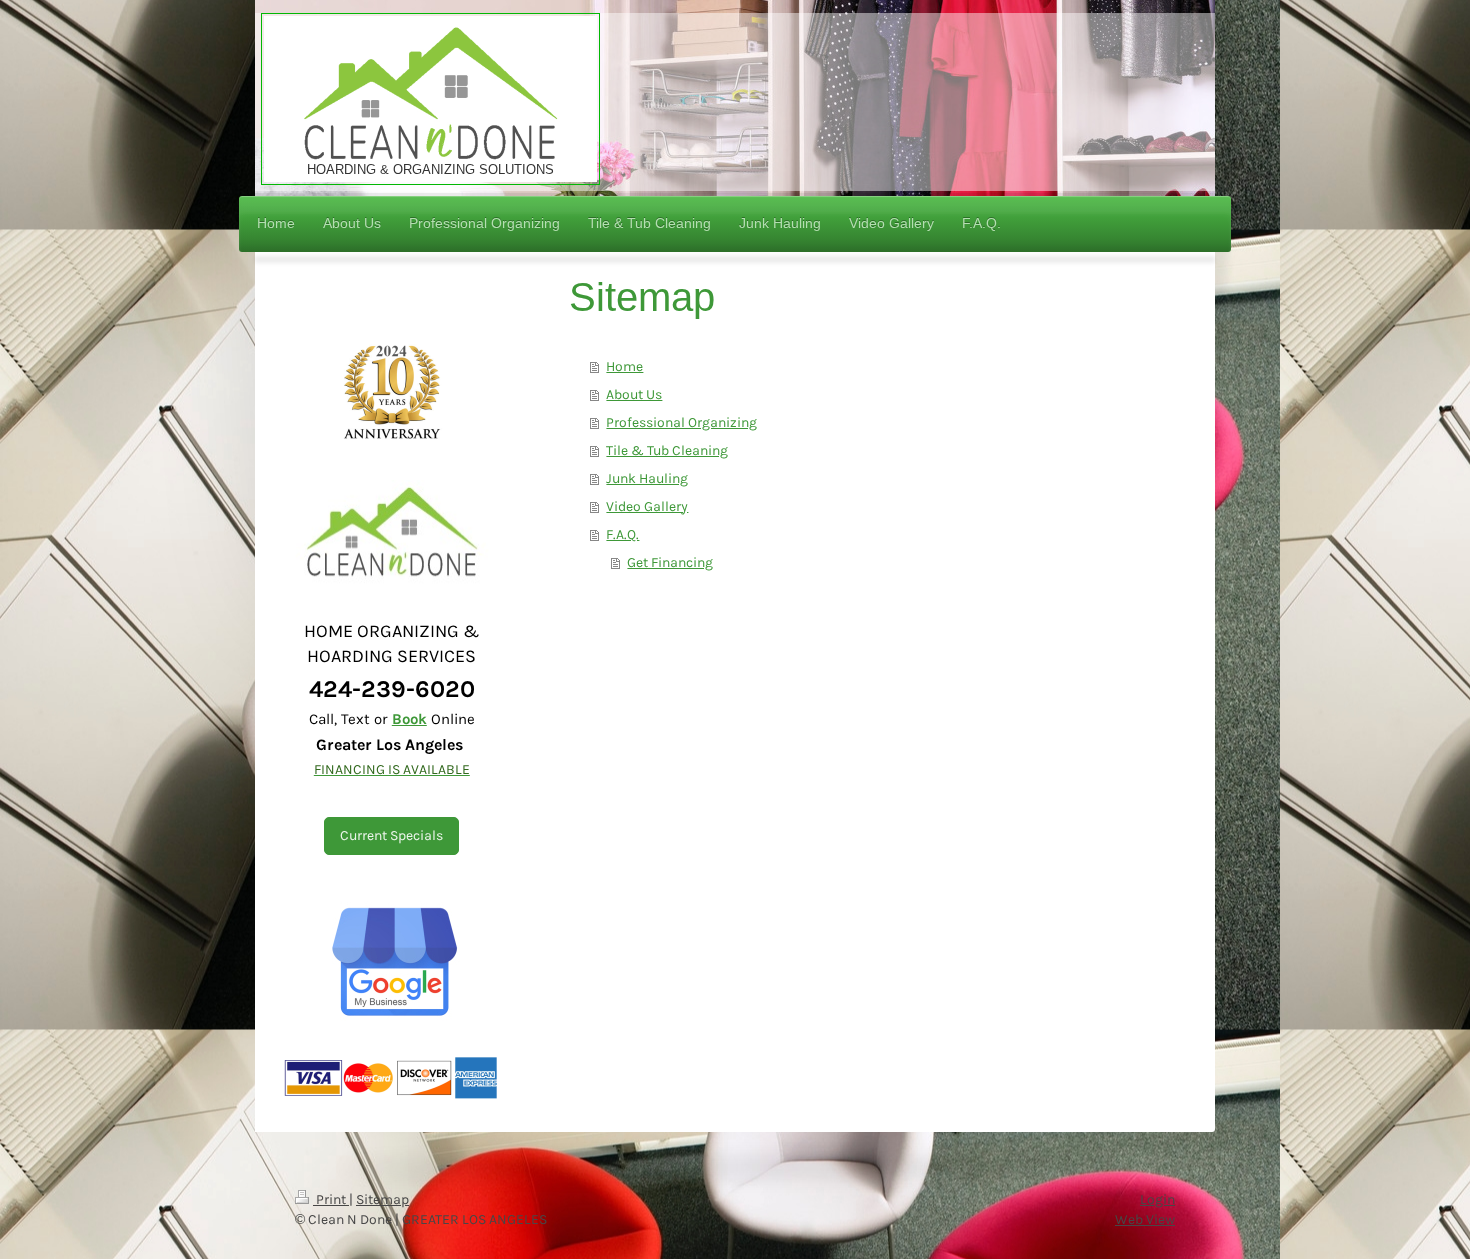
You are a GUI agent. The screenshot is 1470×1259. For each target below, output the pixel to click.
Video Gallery (647, 506)
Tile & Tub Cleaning (667, 450)
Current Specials (391, 835)
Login (1157, 1199)
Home (624, 366)
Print (331, 1199)
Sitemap (382, 1199)
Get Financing (670, 562)
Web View (1145, 1219)
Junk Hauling (647, 478)
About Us (634, 394)
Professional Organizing (681, 422)
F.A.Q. (622, 534)
